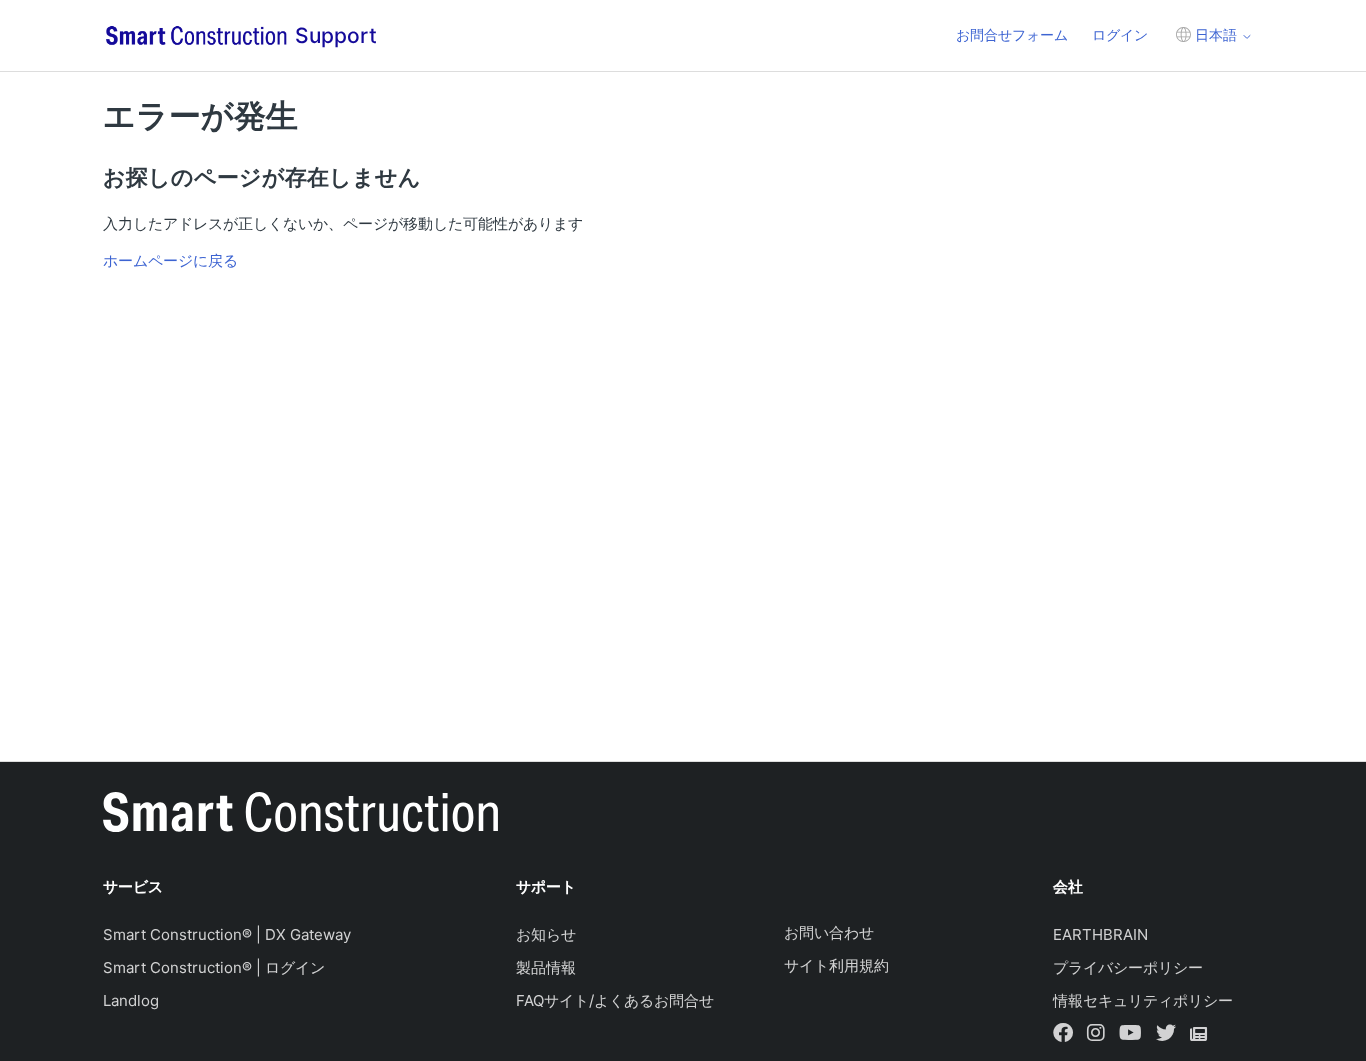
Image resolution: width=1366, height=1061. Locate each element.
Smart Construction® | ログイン (214, 967)
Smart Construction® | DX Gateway (227, 934)
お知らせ (546, 934)
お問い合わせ (829, 932)
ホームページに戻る (170, 260)
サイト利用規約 (836, 965)
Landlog (131, 1000)
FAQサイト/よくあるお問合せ (615, 1000)
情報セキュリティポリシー (1143, 1000)
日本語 (1216, 34)
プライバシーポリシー (1128, 967)
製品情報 (546, 967)
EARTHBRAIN (1100, 934)
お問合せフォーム (1012, 34)
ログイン (1120, 34)
